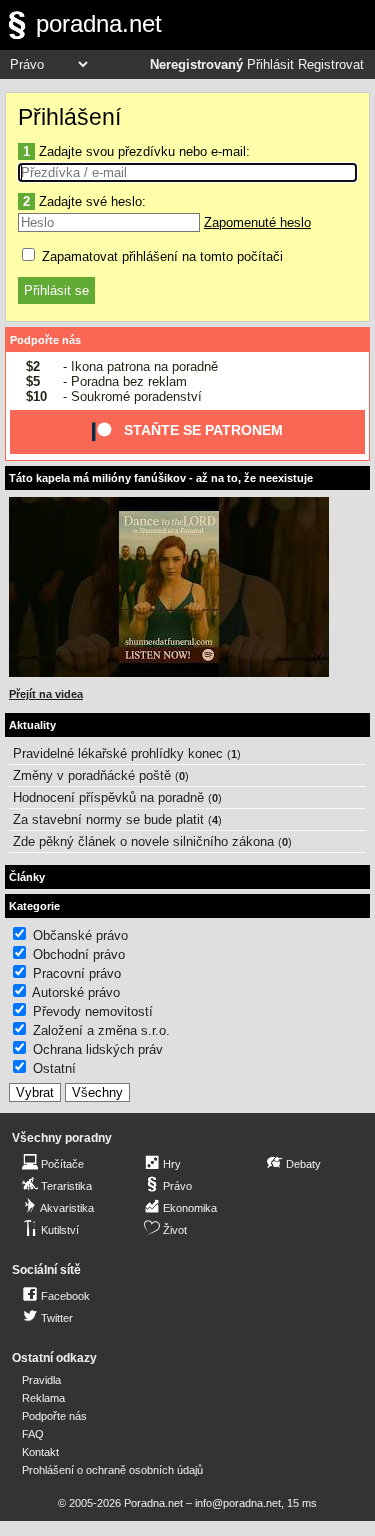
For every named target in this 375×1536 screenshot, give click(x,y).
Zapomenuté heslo (257, 222)
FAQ (33, 1434)
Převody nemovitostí (93, 1011)
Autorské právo (76, 992)
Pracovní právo (77, 973)
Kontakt (40, 1452)
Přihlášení (69, 117)
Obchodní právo (79, 954)
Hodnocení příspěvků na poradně (108, 797)
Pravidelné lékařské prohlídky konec (118, 753)
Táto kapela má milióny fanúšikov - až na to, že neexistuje (161, 478)
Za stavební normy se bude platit (108, 819)
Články (27, 877)
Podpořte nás (45, 340)
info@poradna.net (238, 1503)
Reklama (43, 1398)
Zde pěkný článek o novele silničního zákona (143, 841)
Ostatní (54, 1068)
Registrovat (331, 65)
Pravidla (41, 1380)
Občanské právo (80, 935)
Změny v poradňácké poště (92, 775)
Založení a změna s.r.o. (101, 1030)
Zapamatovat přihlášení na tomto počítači (160, 256)
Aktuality (32, 725)
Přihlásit (270, 65)
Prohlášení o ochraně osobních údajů (112, 1470)
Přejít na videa (46, 694)
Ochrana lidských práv (98, 1049)
